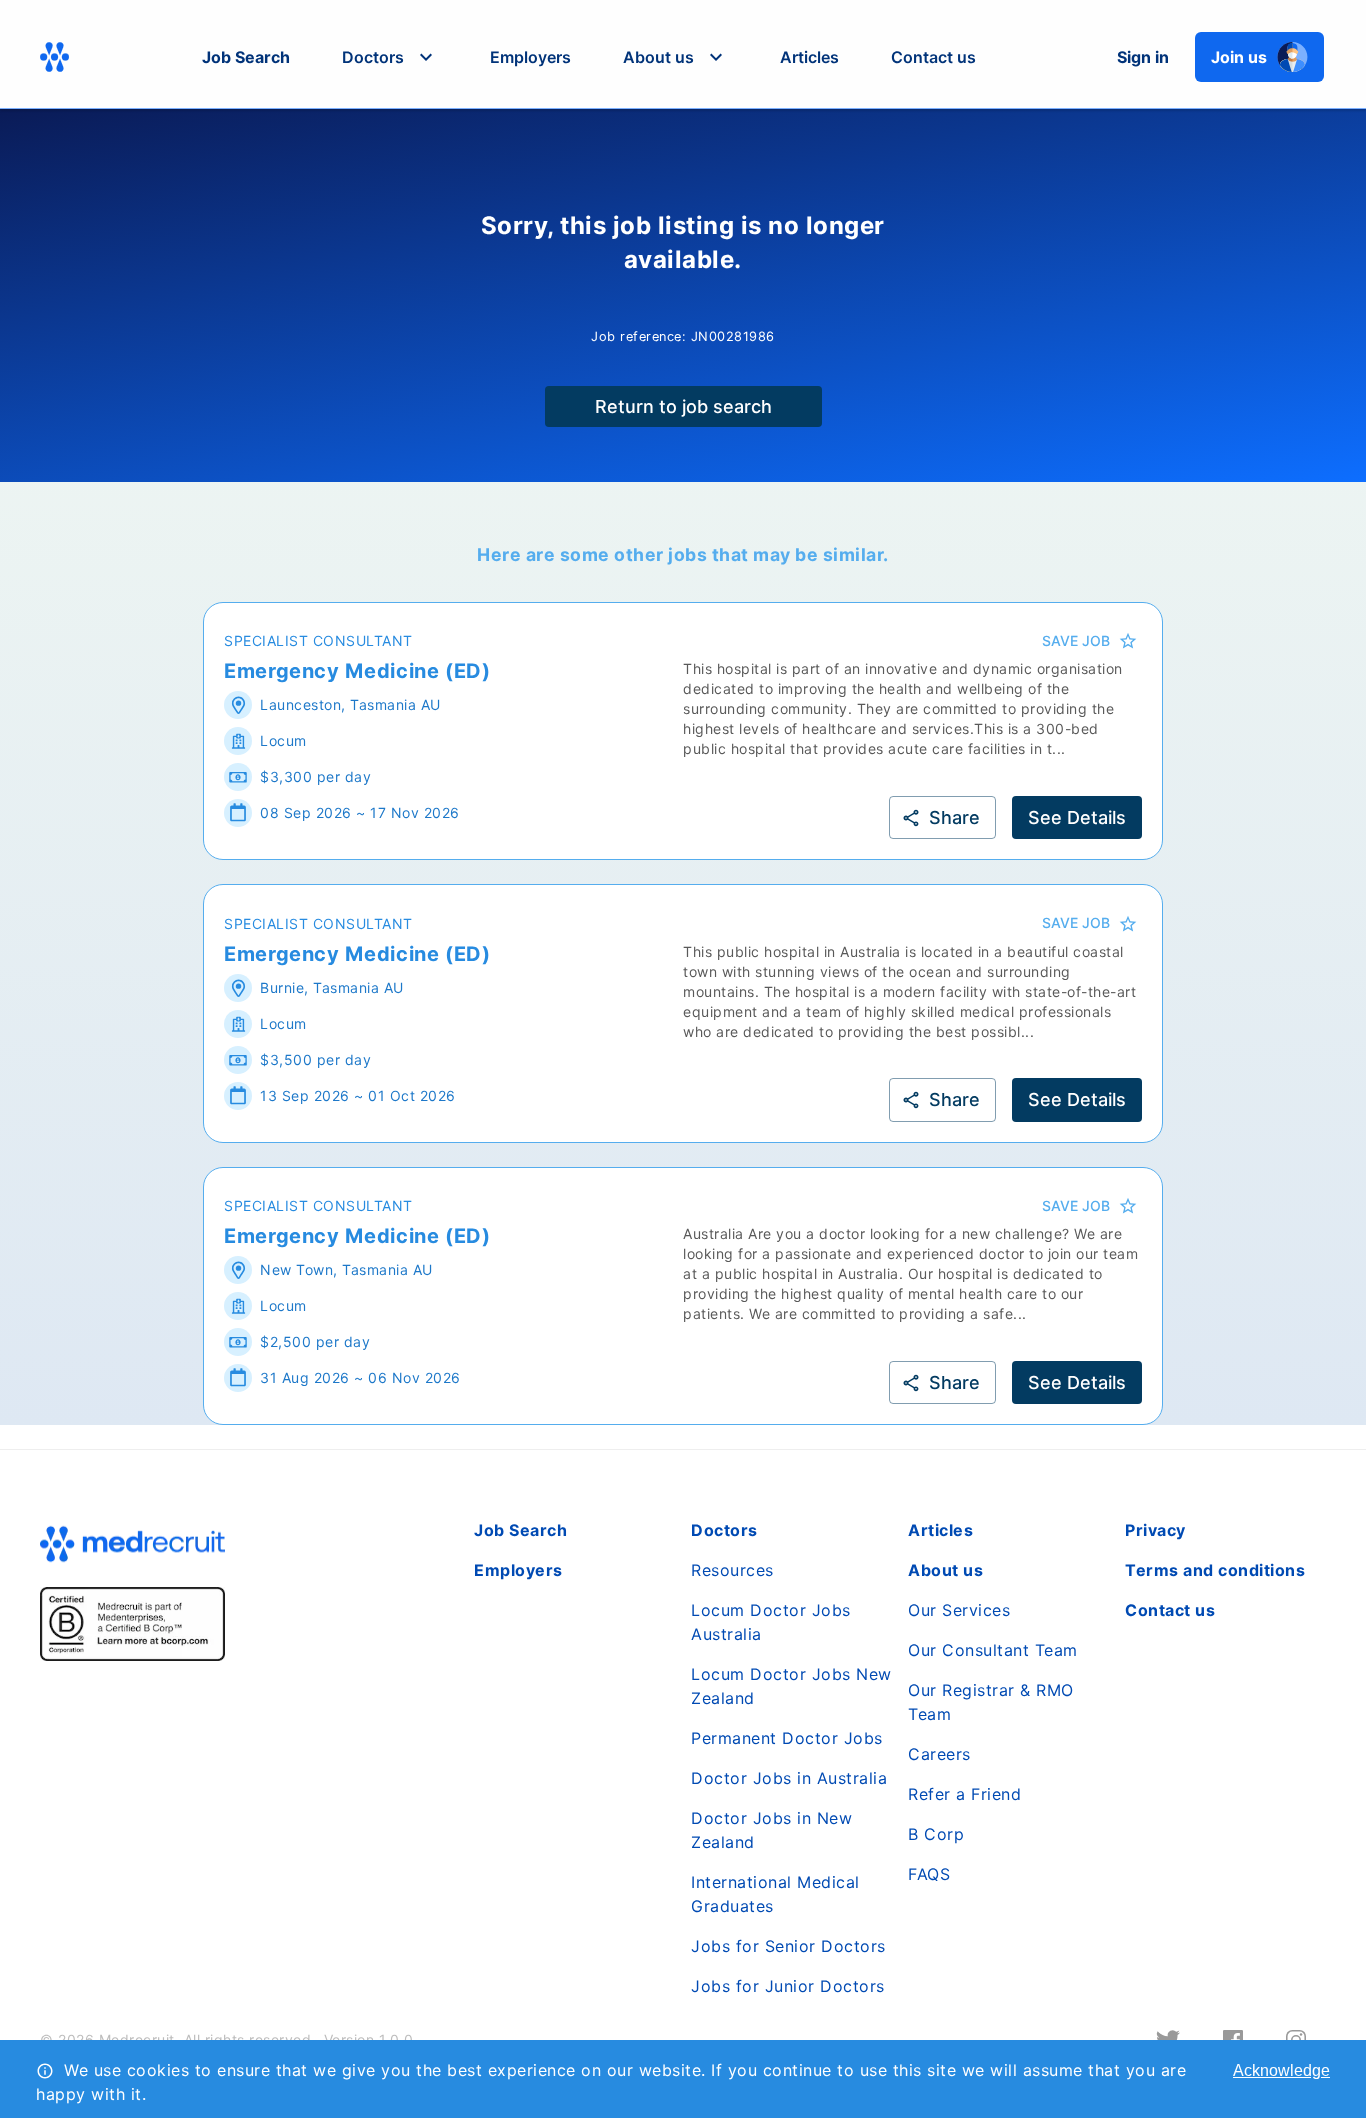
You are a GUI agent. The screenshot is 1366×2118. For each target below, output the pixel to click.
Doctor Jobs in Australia (789, 1778)
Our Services (959, 1610)
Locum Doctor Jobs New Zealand (791, 1686)
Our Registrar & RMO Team (991, 1702)
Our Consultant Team (993, 1650)
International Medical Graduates (775, 1894)
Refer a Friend (964, 1794)
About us (945, 1570)
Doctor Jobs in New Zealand (771, 1830)
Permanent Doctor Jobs (787, 1738)
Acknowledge (1281, 2070)
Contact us (933, 57)
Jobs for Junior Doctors (788, 1986)
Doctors (724, 1530)
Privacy (1155, 1530)
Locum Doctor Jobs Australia (771, 1622)
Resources (732, 1570)
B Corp (936, 1834)
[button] (390, 57)
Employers (530, 57)
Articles (809, 57)
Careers (939, 1754)
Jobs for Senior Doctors (788, 1946)
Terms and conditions (1215, 1570)
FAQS (929, 1874)
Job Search (246, 57)
